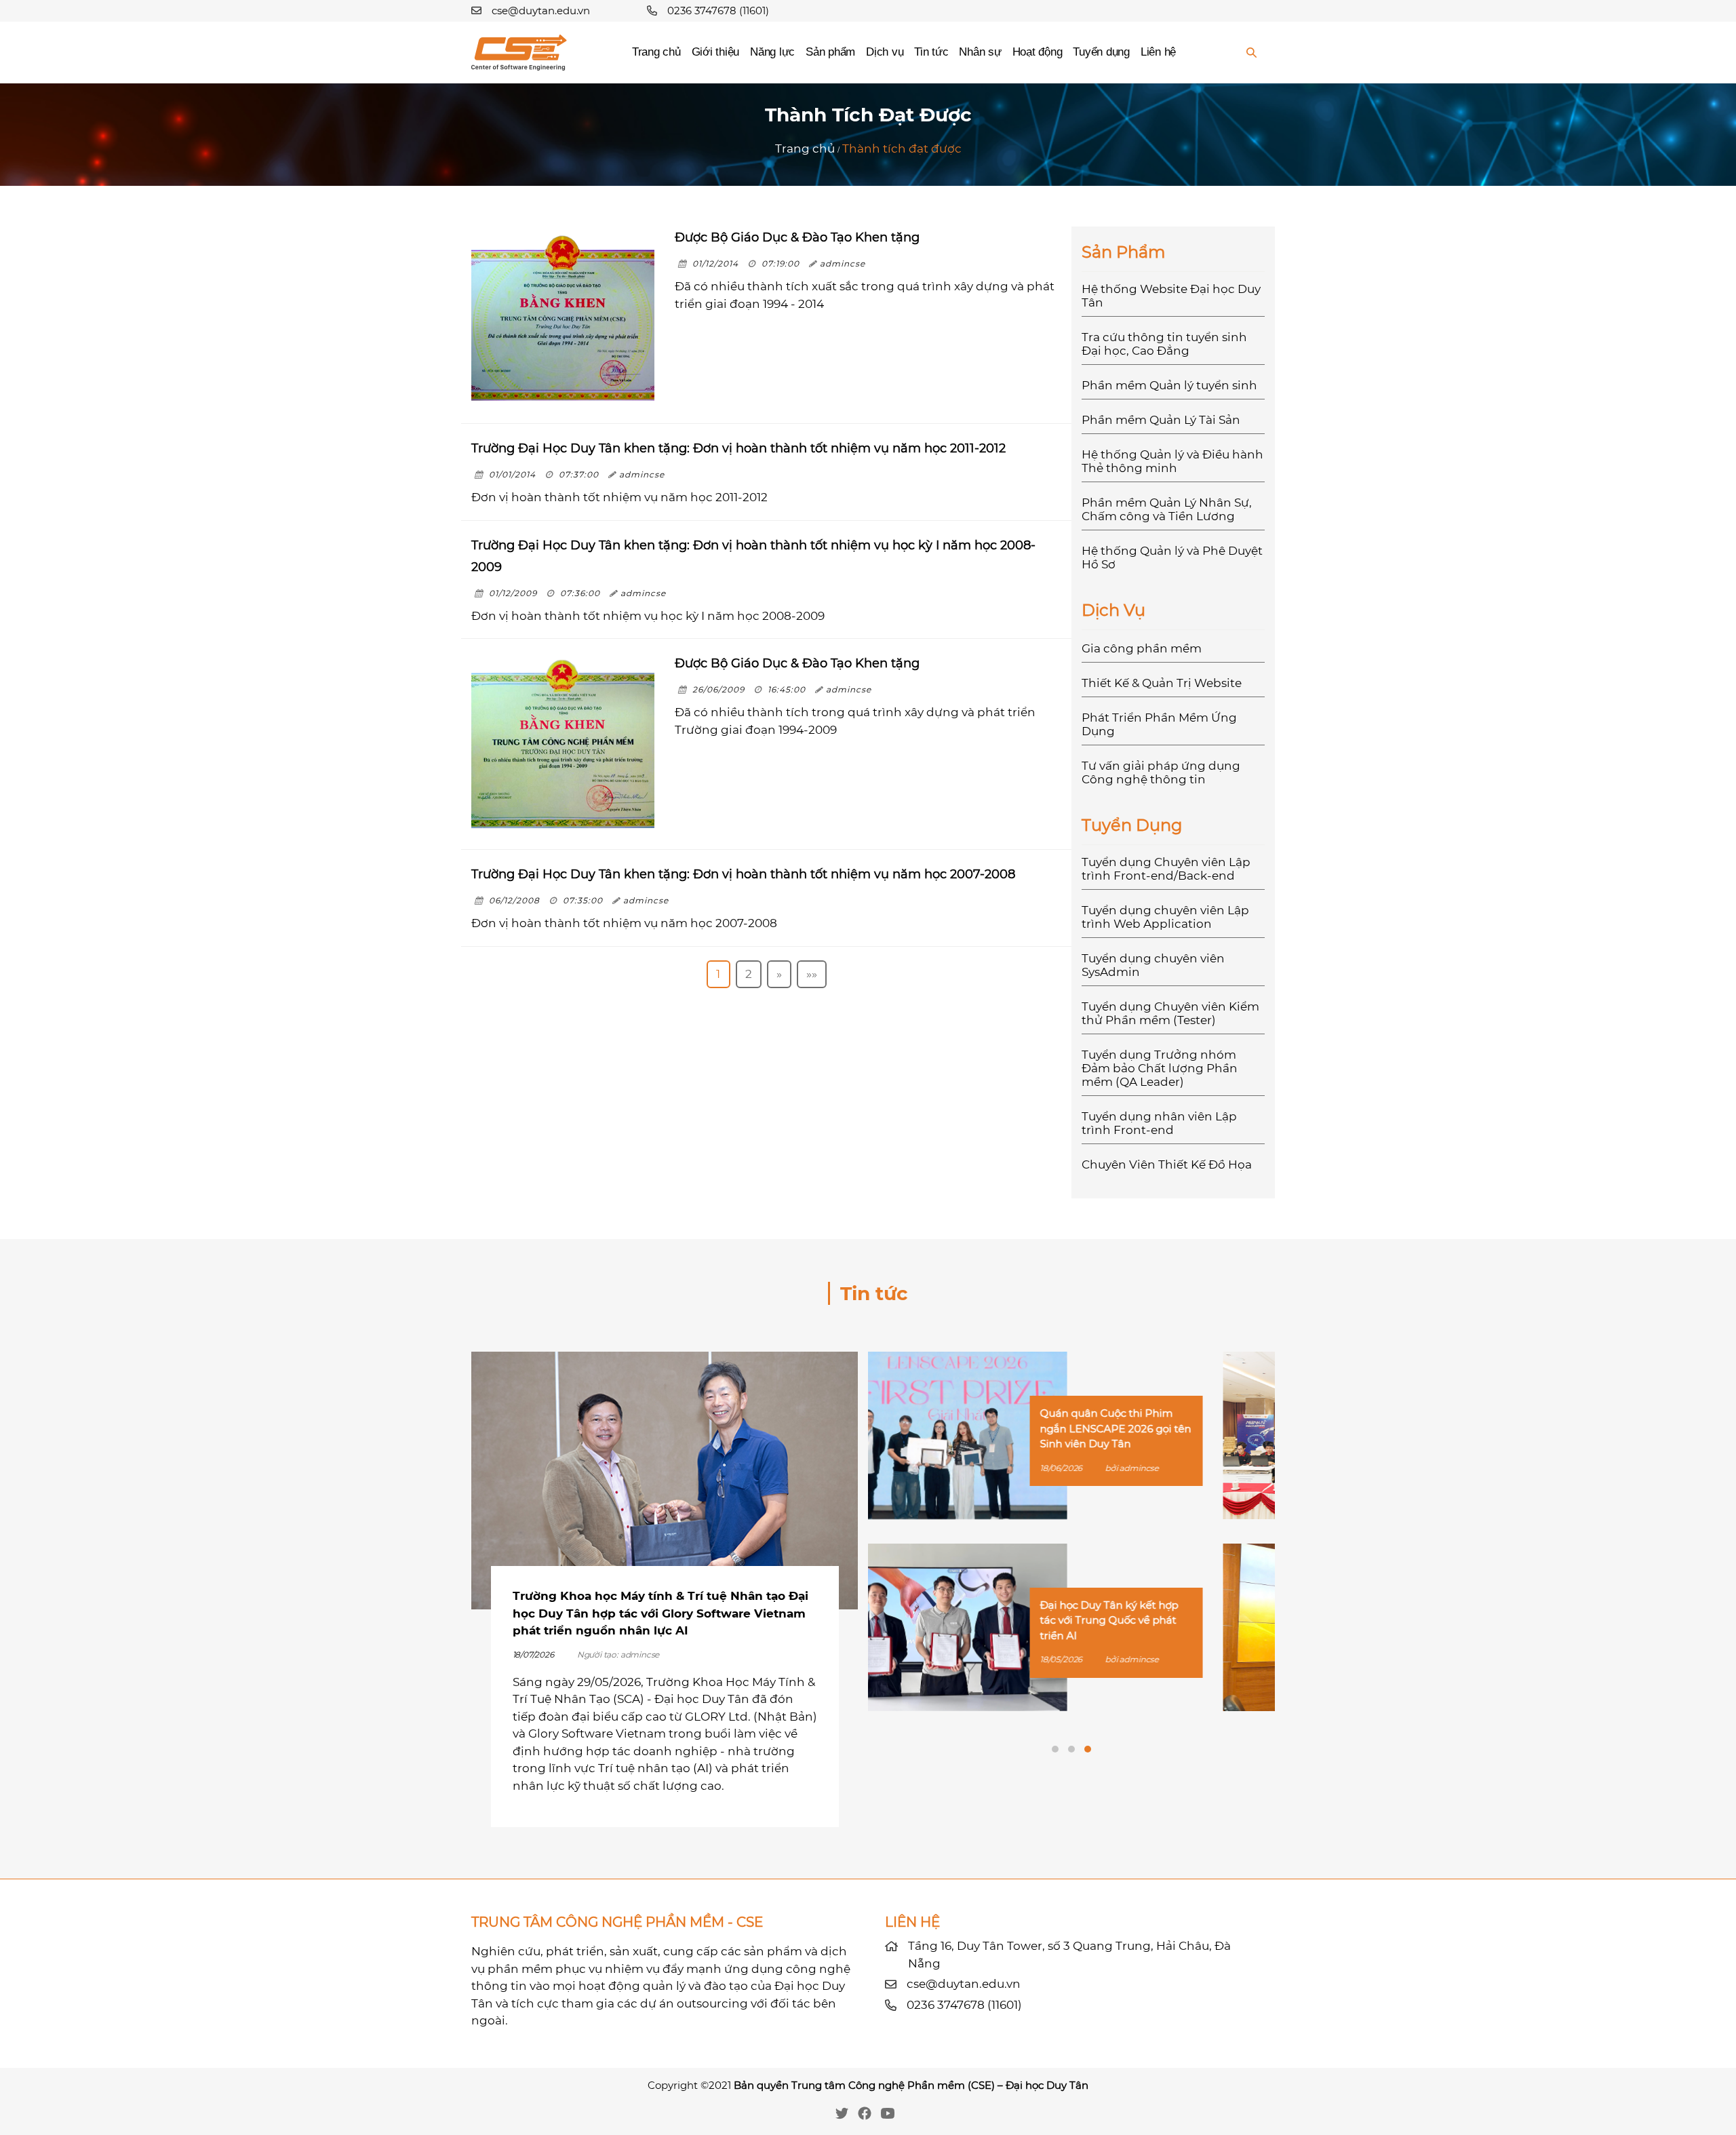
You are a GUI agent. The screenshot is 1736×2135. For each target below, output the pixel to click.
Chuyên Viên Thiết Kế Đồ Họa (1167, 1164)
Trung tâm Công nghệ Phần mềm (878, 2085)
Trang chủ (656, 52)
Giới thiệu (715, 52)
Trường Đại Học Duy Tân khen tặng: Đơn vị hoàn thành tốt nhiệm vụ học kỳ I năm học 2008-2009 (753, 556)
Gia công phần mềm (1142, 648)
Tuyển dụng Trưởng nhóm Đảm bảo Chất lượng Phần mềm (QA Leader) (1160, 1068)
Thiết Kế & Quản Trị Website (1162, 683)
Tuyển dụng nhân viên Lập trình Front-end (1159, 1123)
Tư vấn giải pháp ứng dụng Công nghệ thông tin (1161, 772)
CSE (981, 2085)
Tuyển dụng (1101, 52)
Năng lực (772, 52)
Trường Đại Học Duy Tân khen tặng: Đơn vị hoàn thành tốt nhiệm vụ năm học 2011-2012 (738, 448)
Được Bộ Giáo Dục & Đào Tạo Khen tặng (797, 237)
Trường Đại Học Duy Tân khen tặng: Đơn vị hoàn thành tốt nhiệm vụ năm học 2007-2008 (743, 874)
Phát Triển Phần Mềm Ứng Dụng (1159, 724)
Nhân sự (980, 52)
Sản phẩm (830, 52)
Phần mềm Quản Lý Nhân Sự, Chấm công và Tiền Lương (1167, 509)
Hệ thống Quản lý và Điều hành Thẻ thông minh (1172, 461)
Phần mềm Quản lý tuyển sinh (1169, 385)
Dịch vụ (885, 52)
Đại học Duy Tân (1047, 2085)
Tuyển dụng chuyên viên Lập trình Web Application (1165, 917)
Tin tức (931, 52)
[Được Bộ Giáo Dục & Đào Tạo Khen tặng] (563, 318)
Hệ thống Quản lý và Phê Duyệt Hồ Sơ (1172, 557)
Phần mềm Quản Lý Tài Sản (1161, 420)
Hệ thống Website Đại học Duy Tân (1171, 296)
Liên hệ (1158, 52)
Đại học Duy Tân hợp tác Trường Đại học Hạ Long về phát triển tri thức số (1170, 1620)
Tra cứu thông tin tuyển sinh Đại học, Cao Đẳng (1164, 344)
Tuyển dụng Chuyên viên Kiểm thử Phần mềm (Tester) (1170, 1013)
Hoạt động (1038, 52)
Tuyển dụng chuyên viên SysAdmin (1153, 965)
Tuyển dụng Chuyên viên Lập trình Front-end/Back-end (1166, 869)
